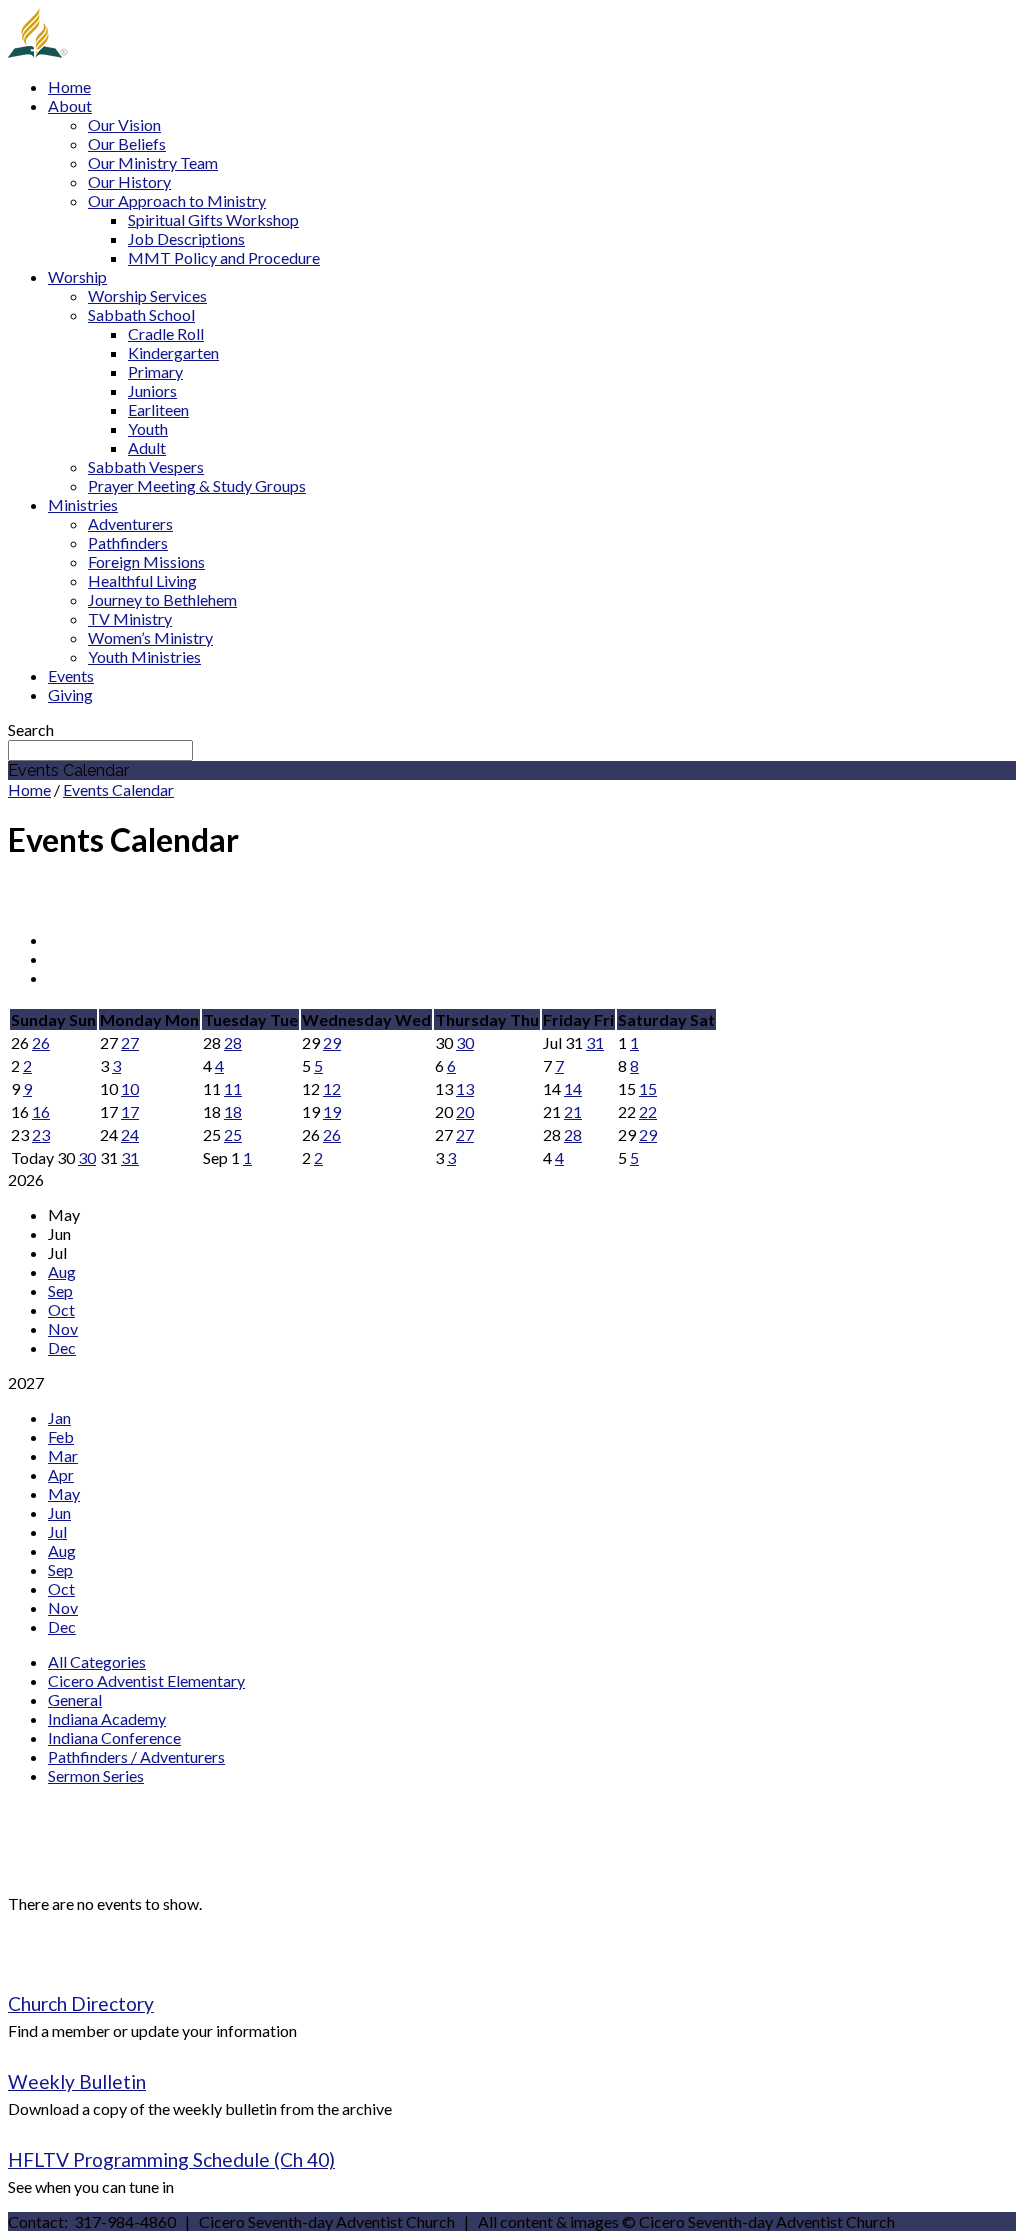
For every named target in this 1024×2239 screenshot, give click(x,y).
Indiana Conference (114, 1737)
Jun (59, 1512)
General (75, 1699)
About (70, 105)
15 (648, 1088)
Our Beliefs (127, 143)
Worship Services (147, 295)
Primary (155, 371)
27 (130, 1042)
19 (332, 1111)
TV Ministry (130, 618)
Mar (63, 1455)
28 (233, 1042)
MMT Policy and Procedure (224, 257)
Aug (62, 1271)
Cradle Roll (166, 333)
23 (41, 1134)
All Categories (97, 1661)
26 (41, 1042)
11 (233, 1088)
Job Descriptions (186, 238)
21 (573, 1111)
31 (595, 1042)
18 (233, 1111)
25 (233, 1134)
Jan (59, 1417)
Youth (148, 428)
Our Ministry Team (153, 162)
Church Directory (81, 2003)
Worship (77, 276)
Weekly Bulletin (77, 2081)
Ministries (83, 504)
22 (648, 1111)
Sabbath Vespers (146, 466)
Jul (57, 1531)
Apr (61, 1474)
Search (31, 729)
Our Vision (124, 124)
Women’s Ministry (150, 637)
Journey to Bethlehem (162, 599)
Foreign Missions (146, 561)
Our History (129, 181)
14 (573, 1088)
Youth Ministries (144, 656)
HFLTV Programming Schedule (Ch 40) (171, 2159)
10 (130, 1088)
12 (332, 1088)
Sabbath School (141, 314)
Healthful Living (142, 580)
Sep (60, 1290)
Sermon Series (96, 1775)
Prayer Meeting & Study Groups (197, 485)
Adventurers (130, 523)
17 (130, 1111)
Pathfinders (128, 542)
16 (41, 1111)
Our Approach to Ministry (177, 200)
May (64, 1493)
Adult (147, 447)
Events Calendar (118, 789)
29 (332, 1042)
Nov (63, 1328)
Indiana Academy (107, 1718)
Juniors (152, 390)
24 (130, 1134)
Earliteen (158, 409)
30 (465, 1042)
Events (71, 675)
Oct (61, 1309)
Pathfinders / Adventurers (136, 1756)
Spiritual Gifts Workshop (213, 219)
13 (465, 1088)
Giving (70, 694)
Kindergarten (173, 352)
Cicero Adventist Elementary (146, 1680)
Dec (62, 1347)
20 (465, 1111)
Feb (61, 1436)
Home (69, 86)
